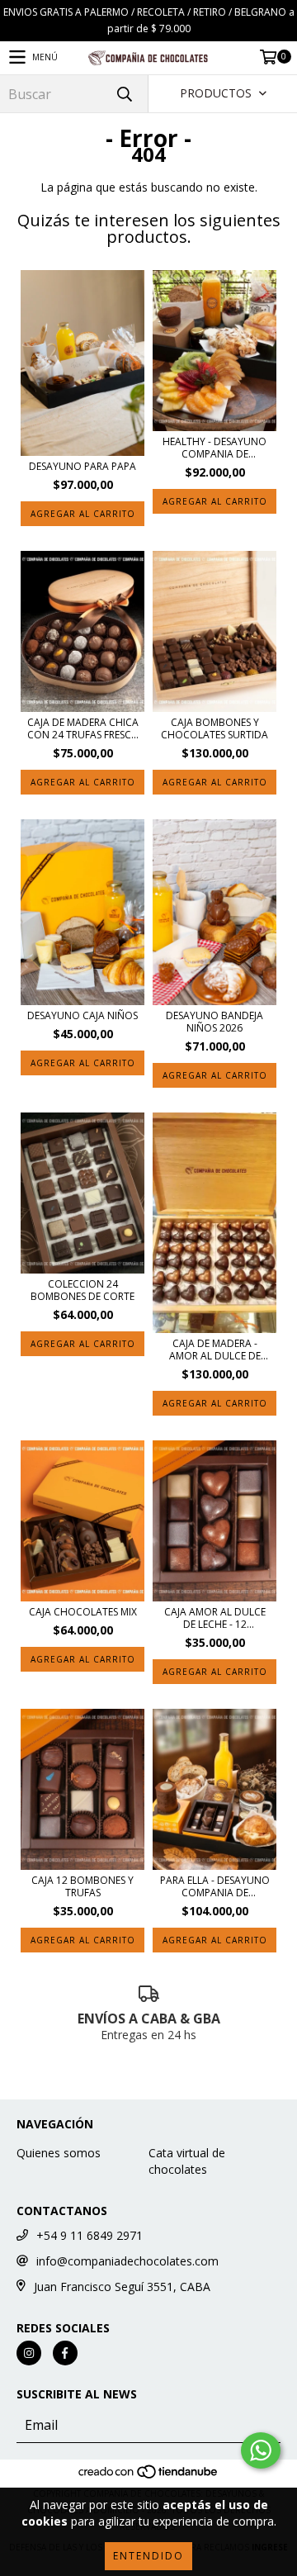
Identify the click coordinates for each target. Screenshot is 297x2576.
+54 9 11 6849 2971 (90, 2235)
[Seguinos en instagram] (29, 2353)
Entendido (148, 2556)
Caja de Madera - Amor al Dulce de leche (215, 1350)
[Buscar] (124, 94)
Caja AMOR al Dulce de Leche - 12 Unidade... (215, 1618)
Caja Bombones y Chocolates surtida (214, 728)
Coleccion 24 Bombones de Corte (82, 1290)
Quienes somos (59, 2153)
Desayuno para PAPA (82, 466)
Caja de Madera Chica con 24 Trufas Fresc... (83, 728)
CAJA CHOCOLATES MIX (83, 1612)
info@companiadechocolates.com (127, 2261)
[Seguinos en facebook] (65, 2353)
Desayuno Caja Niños (82, 1015)
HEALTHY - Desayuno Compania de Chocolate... (214, 448)
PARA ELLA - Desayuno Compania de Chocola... (215, 1886)
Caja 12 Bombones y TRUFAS (82, 1886)
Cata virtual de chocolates (187, 2161)
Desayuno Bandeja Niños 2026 (214, 1022)
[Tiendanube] (149, 2477)
